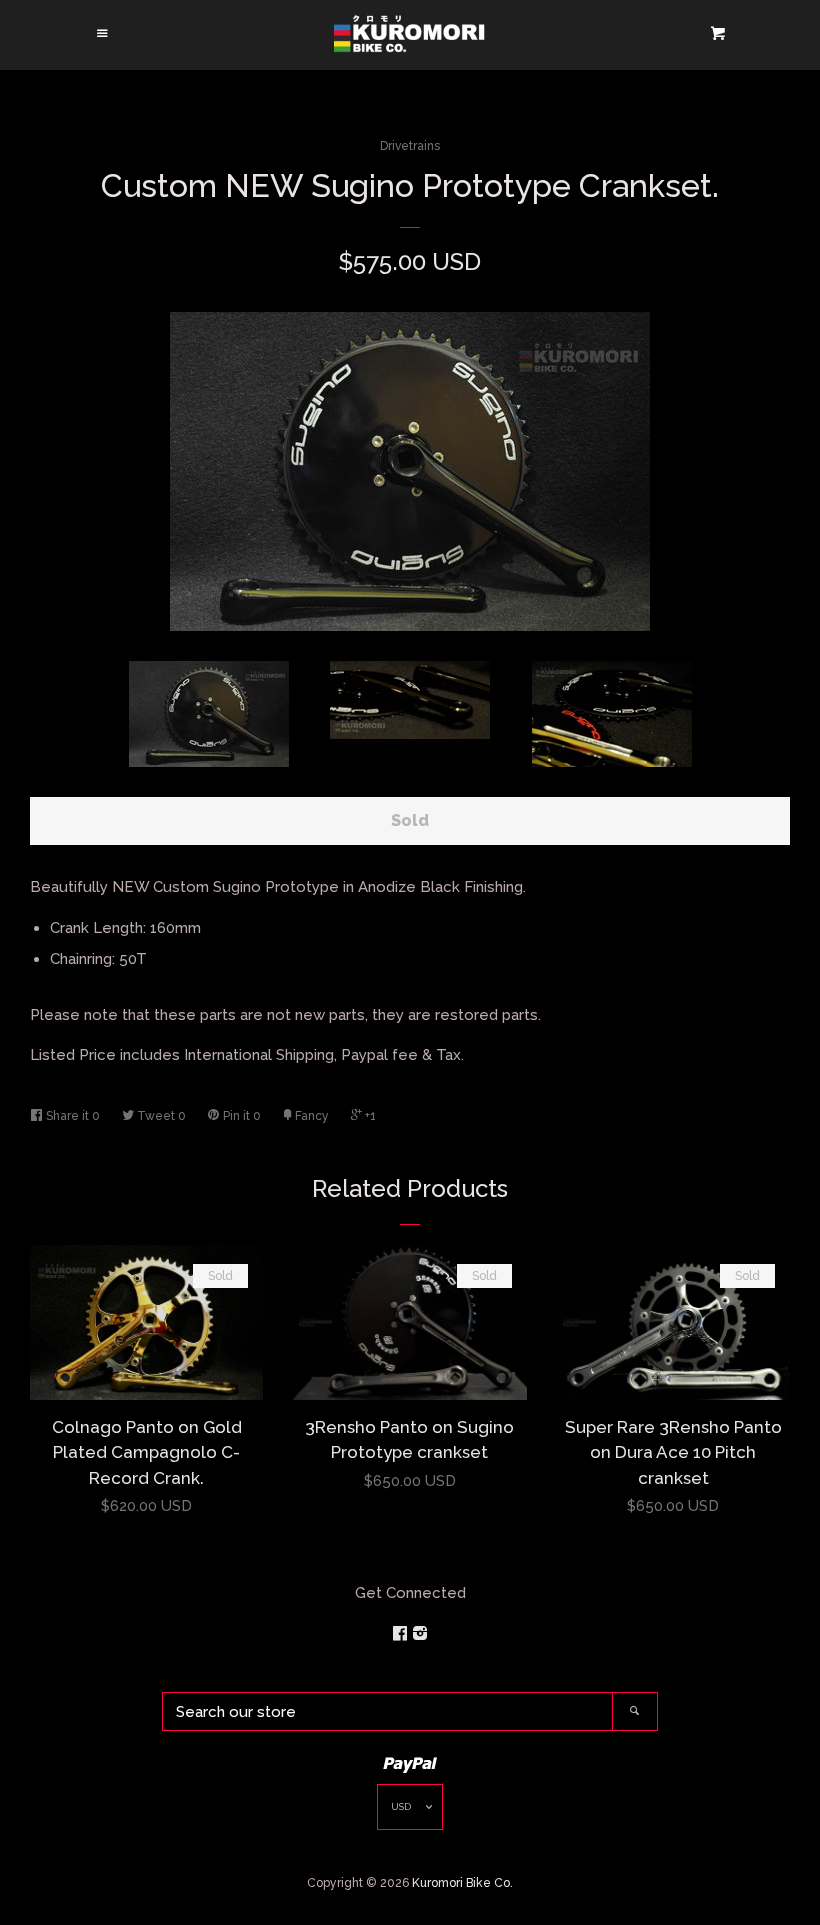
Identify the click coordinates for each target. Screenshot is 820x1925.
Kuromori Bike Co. (462, 1883)
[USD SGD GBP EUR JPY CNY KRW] (410, 1811)
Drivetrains (410, 146)
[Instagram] (420, 1634)
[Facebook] (402, 1634)
